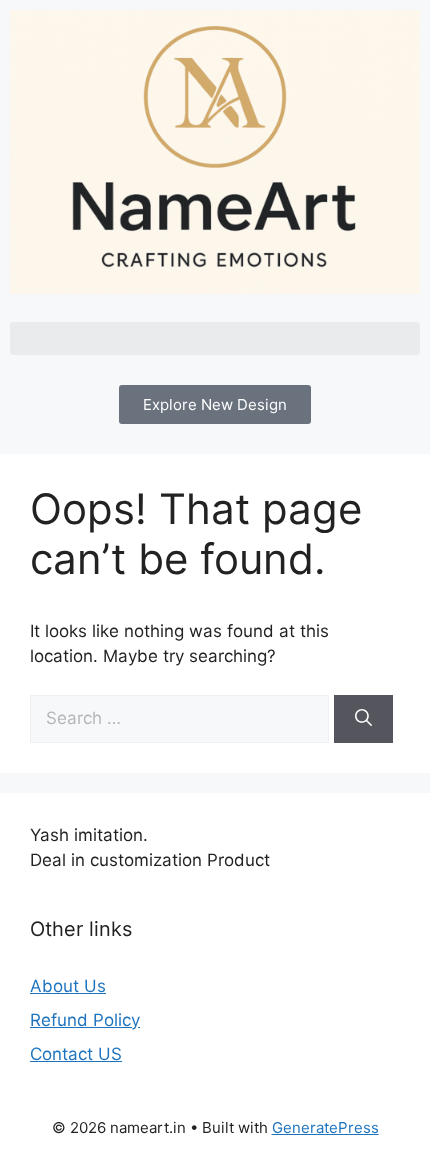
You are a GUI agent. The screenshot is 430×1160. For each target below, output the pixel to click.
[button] (215, 338)
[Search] (363, 719)
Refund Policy (85, 1020)
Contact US (76, 1054)
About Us (68, 986)
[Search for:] (182, 718)
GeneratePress (325, 1127)
